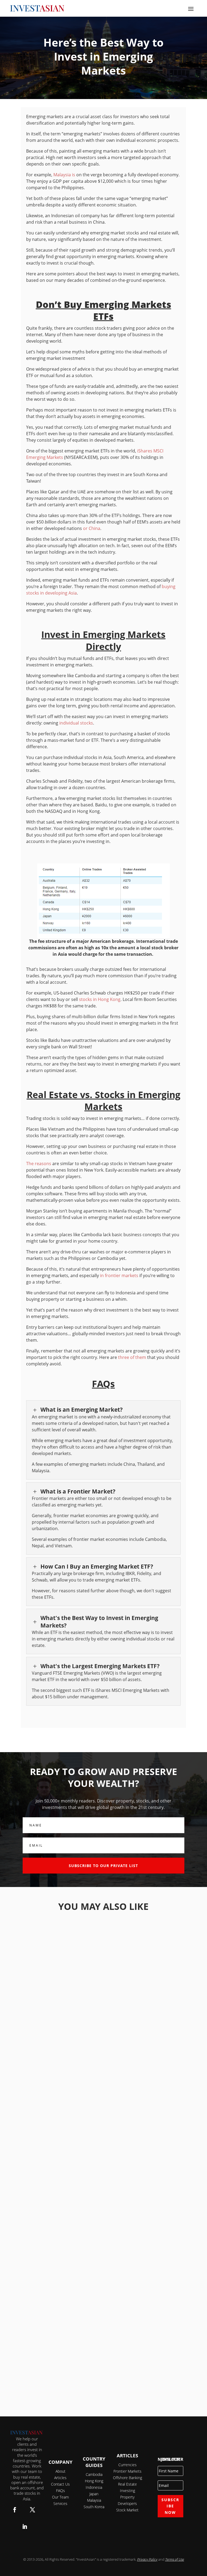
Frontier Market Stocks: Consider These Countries (103, 2292)
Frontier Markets (127, 2471)
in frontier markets (119, 1275)
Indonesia (94, 2487)
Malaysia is (64, 175)
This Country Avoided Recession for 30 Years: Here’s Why (103, 2372)
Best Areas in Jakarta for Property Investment (103, 2212)
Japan (94, 2494)
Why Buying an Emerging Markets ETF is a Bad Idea (103, 1972)
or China (92, 528)
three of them (133, 1357)
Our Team (60, 2497)
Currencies (127, 2465)
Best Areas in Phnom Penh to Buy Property (103, 2132)
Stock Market (127, 2510)
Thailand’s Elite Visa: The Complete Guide (103, 2052)
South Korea (94, 2507)
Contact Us (60, 2484)
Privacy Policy (147, 2559)
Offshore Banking (127, 2478)
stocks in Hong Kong (100, 999)
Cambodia (94, 2474)
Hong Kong (94, 2481)
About (61, 2471)
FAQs (61, 2491)
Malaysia (94, 2500)
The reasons (39, 1164)
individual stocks (76, 723)
